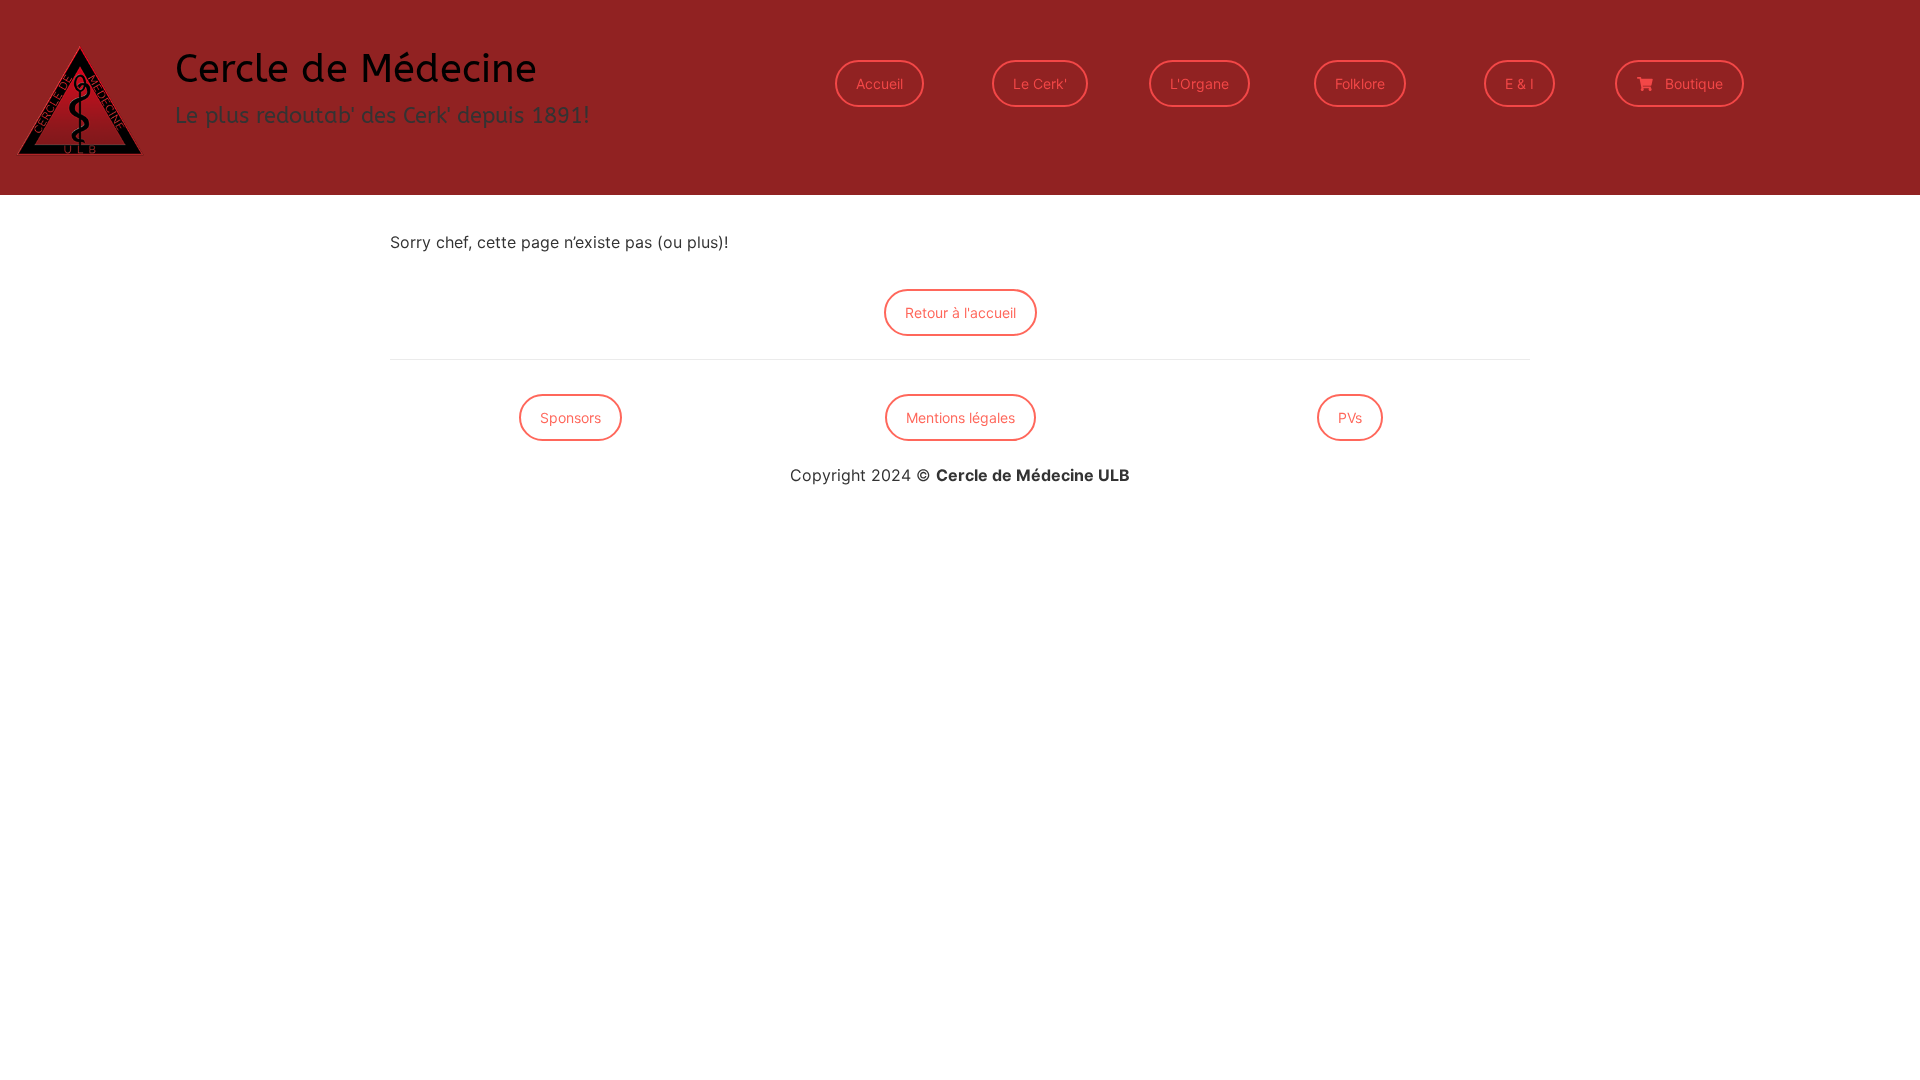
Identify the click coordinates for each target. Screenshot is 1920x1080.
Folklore (1360, 83)
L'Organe (1199, 83)
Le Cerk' (1040, 83)
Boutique (1694, 83)
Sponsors (570, 417)
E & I (1519, 83)
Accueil (879, 83)
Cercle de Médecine (356, 68)
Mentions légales (960, 417)
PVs (1350, 417)
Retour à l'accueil (960, 312)
